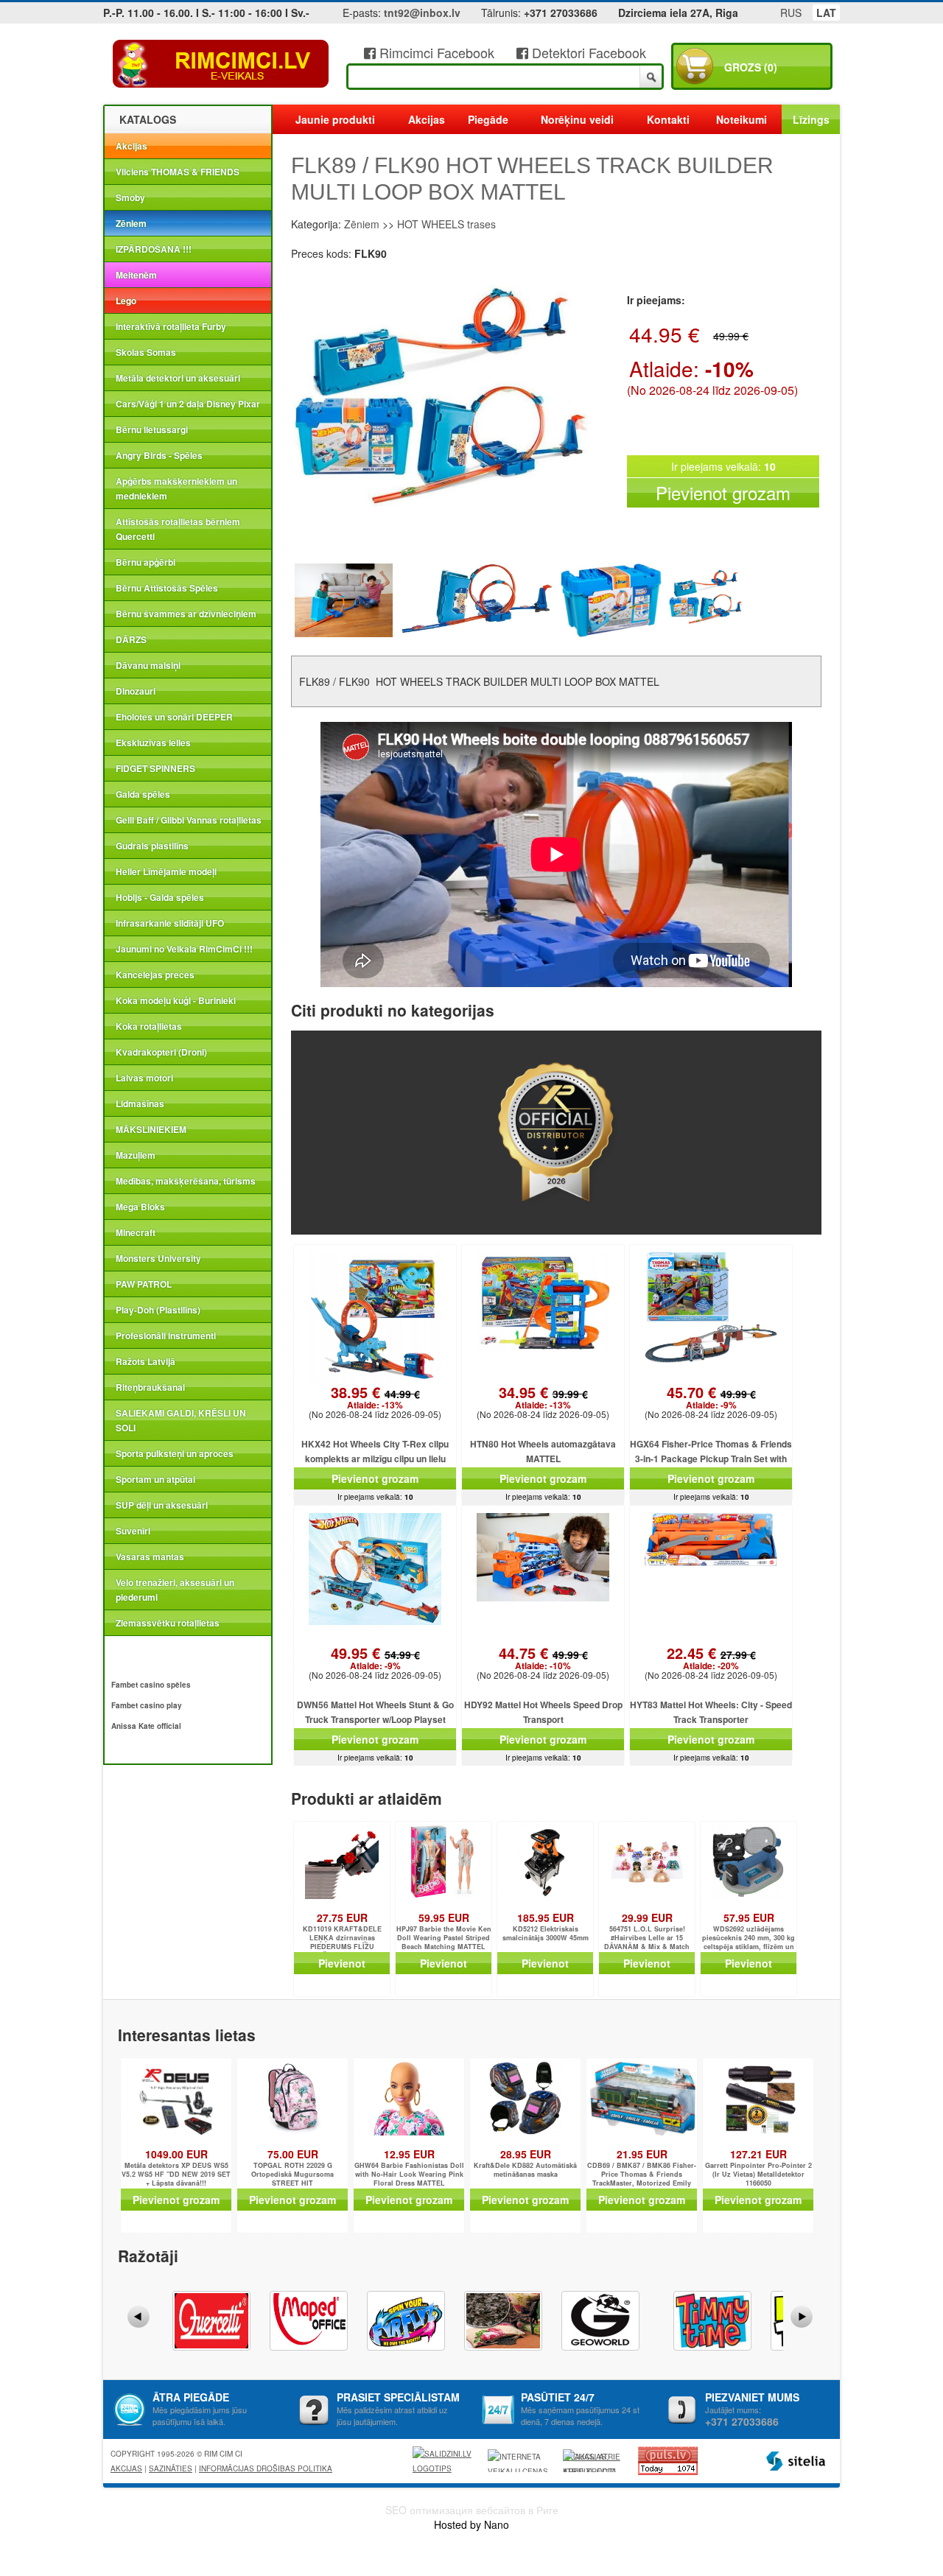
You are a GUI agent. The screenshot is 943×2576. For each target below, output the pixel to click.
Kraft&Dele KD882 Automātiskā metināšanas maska (525, 2170)
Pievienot (342, 1963)
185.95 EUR (546, 1917)
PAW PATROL (144, 1284)
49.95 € (375, 1659)
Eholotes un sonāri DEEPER (174, 717)
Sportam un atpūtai (155, 1479)
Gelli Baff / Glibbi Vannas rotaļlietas (189, 820)
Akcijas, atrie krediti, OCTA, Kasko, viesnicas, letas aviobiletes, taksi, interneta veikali (592, 2462)
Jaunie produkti (335, 119)
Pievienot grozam (723, 492)
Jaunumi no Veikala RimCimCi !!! (184, 949)
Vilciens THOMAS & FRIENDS (178, 172)
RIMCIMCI (221, 64)
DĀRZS (131, 639)
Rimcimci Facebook (435, 52)
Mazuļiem (136, 1155)
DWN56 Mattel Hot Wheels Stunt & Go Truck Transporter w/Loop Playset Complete (375, 1719)
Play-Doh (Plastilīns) (158, 1310)
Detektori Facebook (587, 52)
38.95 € (375, 1398)
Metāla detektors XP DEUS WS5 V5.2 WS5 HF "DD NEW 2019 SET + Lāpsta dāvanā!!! (176, 2175)
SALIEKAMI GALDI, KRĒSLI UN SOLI (181, 1420)
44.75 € (543, 1659)
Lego (126, 301)
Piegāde (488, 119)
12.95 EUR (409, 2154)
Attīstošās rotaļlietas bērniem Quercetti (178, 529)
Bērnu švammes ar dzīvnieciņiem (186, 614)
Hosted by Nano (471, 2524)
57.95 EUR (749, 1917)
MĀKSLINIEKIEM (151, 1129)
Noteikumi (742, 119)
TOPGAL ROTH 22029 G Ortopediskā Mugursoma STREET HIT (292, 2175)
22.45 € (711, 1659)
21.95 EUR (642, 2154)
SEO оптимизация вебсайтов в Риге (472, 2510)
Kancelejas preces (155, 975)
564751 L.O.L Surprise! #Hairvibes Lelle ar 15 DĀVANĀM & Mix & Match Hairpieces (647, 1938)
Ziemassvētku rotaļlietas (168, 1623)
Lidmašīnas (140, 1103)
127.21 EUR (758, 2154)
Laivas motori (144, 1078)
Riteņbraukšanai (150, 1387)
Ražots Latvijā (146, 1361)
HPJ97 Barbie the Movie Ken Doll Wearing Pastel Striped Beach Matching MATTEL (444, 1938)
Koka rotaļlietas (149, 1026)
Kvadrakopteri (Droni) (161, 1052)
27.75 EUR (342, 1917)
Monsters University (158, 1258)
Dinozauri (136, 691)
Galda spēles (143, 794)
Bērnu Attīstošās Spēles (167, 588)
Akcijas (132, 146)
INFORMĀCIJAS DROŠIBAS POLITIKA (266, 2468)
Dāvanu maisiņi (148, 665)
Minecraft (136, 1232)
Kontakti (668, 119)
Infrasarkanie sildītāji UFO (170, 923)
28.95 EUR (526, 2154)
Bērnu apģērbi (146, 562)
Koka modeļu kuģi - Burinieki (176, 1000)
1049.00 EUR (176, 2154)
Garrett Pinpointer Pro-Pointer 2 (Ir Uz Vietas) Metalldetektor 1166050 (758, 2175)
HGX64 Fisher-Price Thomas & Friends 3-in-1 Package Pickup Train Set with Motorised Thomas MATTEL (711, 1459)
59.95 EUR (444, 1917)
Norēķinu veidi (577, 119)
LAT (826, 13)
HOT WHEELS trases (446, 224)
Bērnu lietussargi (152, 429)
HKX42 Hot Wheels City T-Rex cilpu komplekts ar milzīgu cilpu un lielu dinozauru (375, 1459)
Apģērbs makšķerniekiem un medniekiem (176, 488)
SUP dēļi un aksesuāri (162, 1505)
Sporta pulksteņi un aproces (175, 1453)
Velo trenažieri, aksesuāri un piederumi (175, 1590)
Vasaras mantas (150, 1557)
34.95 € (543, 1398)
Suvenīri (133, 1531)
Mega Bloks (140, 1207)
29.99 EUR (647, 1917)
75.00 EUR (293, 2154)
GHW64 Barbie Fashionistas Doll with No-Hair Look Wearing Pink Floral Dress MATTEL (409, 2175)
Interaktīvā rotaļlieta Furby (171, 326)
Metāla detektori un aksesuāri (178, 378)
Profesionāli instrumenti (166, 1336)
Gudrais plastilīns (152, 846)
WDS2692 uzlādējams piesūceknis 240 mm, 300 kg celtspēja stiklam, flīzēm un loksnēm (749, 1938)
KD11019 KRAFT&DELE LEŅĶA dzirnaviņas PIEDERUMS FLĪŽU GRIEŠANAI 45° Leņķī (342, 1938)
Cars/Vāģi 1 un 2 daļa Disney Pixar (188, 404)
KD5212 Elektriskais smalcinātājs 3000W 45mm (546, 1934)
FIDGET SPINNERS (155, 768)
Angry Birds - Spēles (159, 455)
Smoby (130, 197)
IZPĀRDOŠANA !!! (154, 249)
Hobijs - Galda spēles (160, 897)
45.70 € (711, 1398)
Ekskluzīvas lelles (153, 743)
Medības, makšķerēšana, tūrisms (186, 1181)
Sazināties (171, 2468)
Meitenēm (136, 275)
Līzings (811, 119)
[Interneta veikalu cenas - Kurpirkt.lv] (520, 2461)
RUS (791, 13)
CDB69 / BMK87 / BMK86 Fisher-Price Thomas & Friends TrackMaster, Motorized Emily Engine (642, 2175)
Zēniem (131, 223)
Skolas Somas (146, 352)
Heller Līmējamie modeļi (166, 871)
